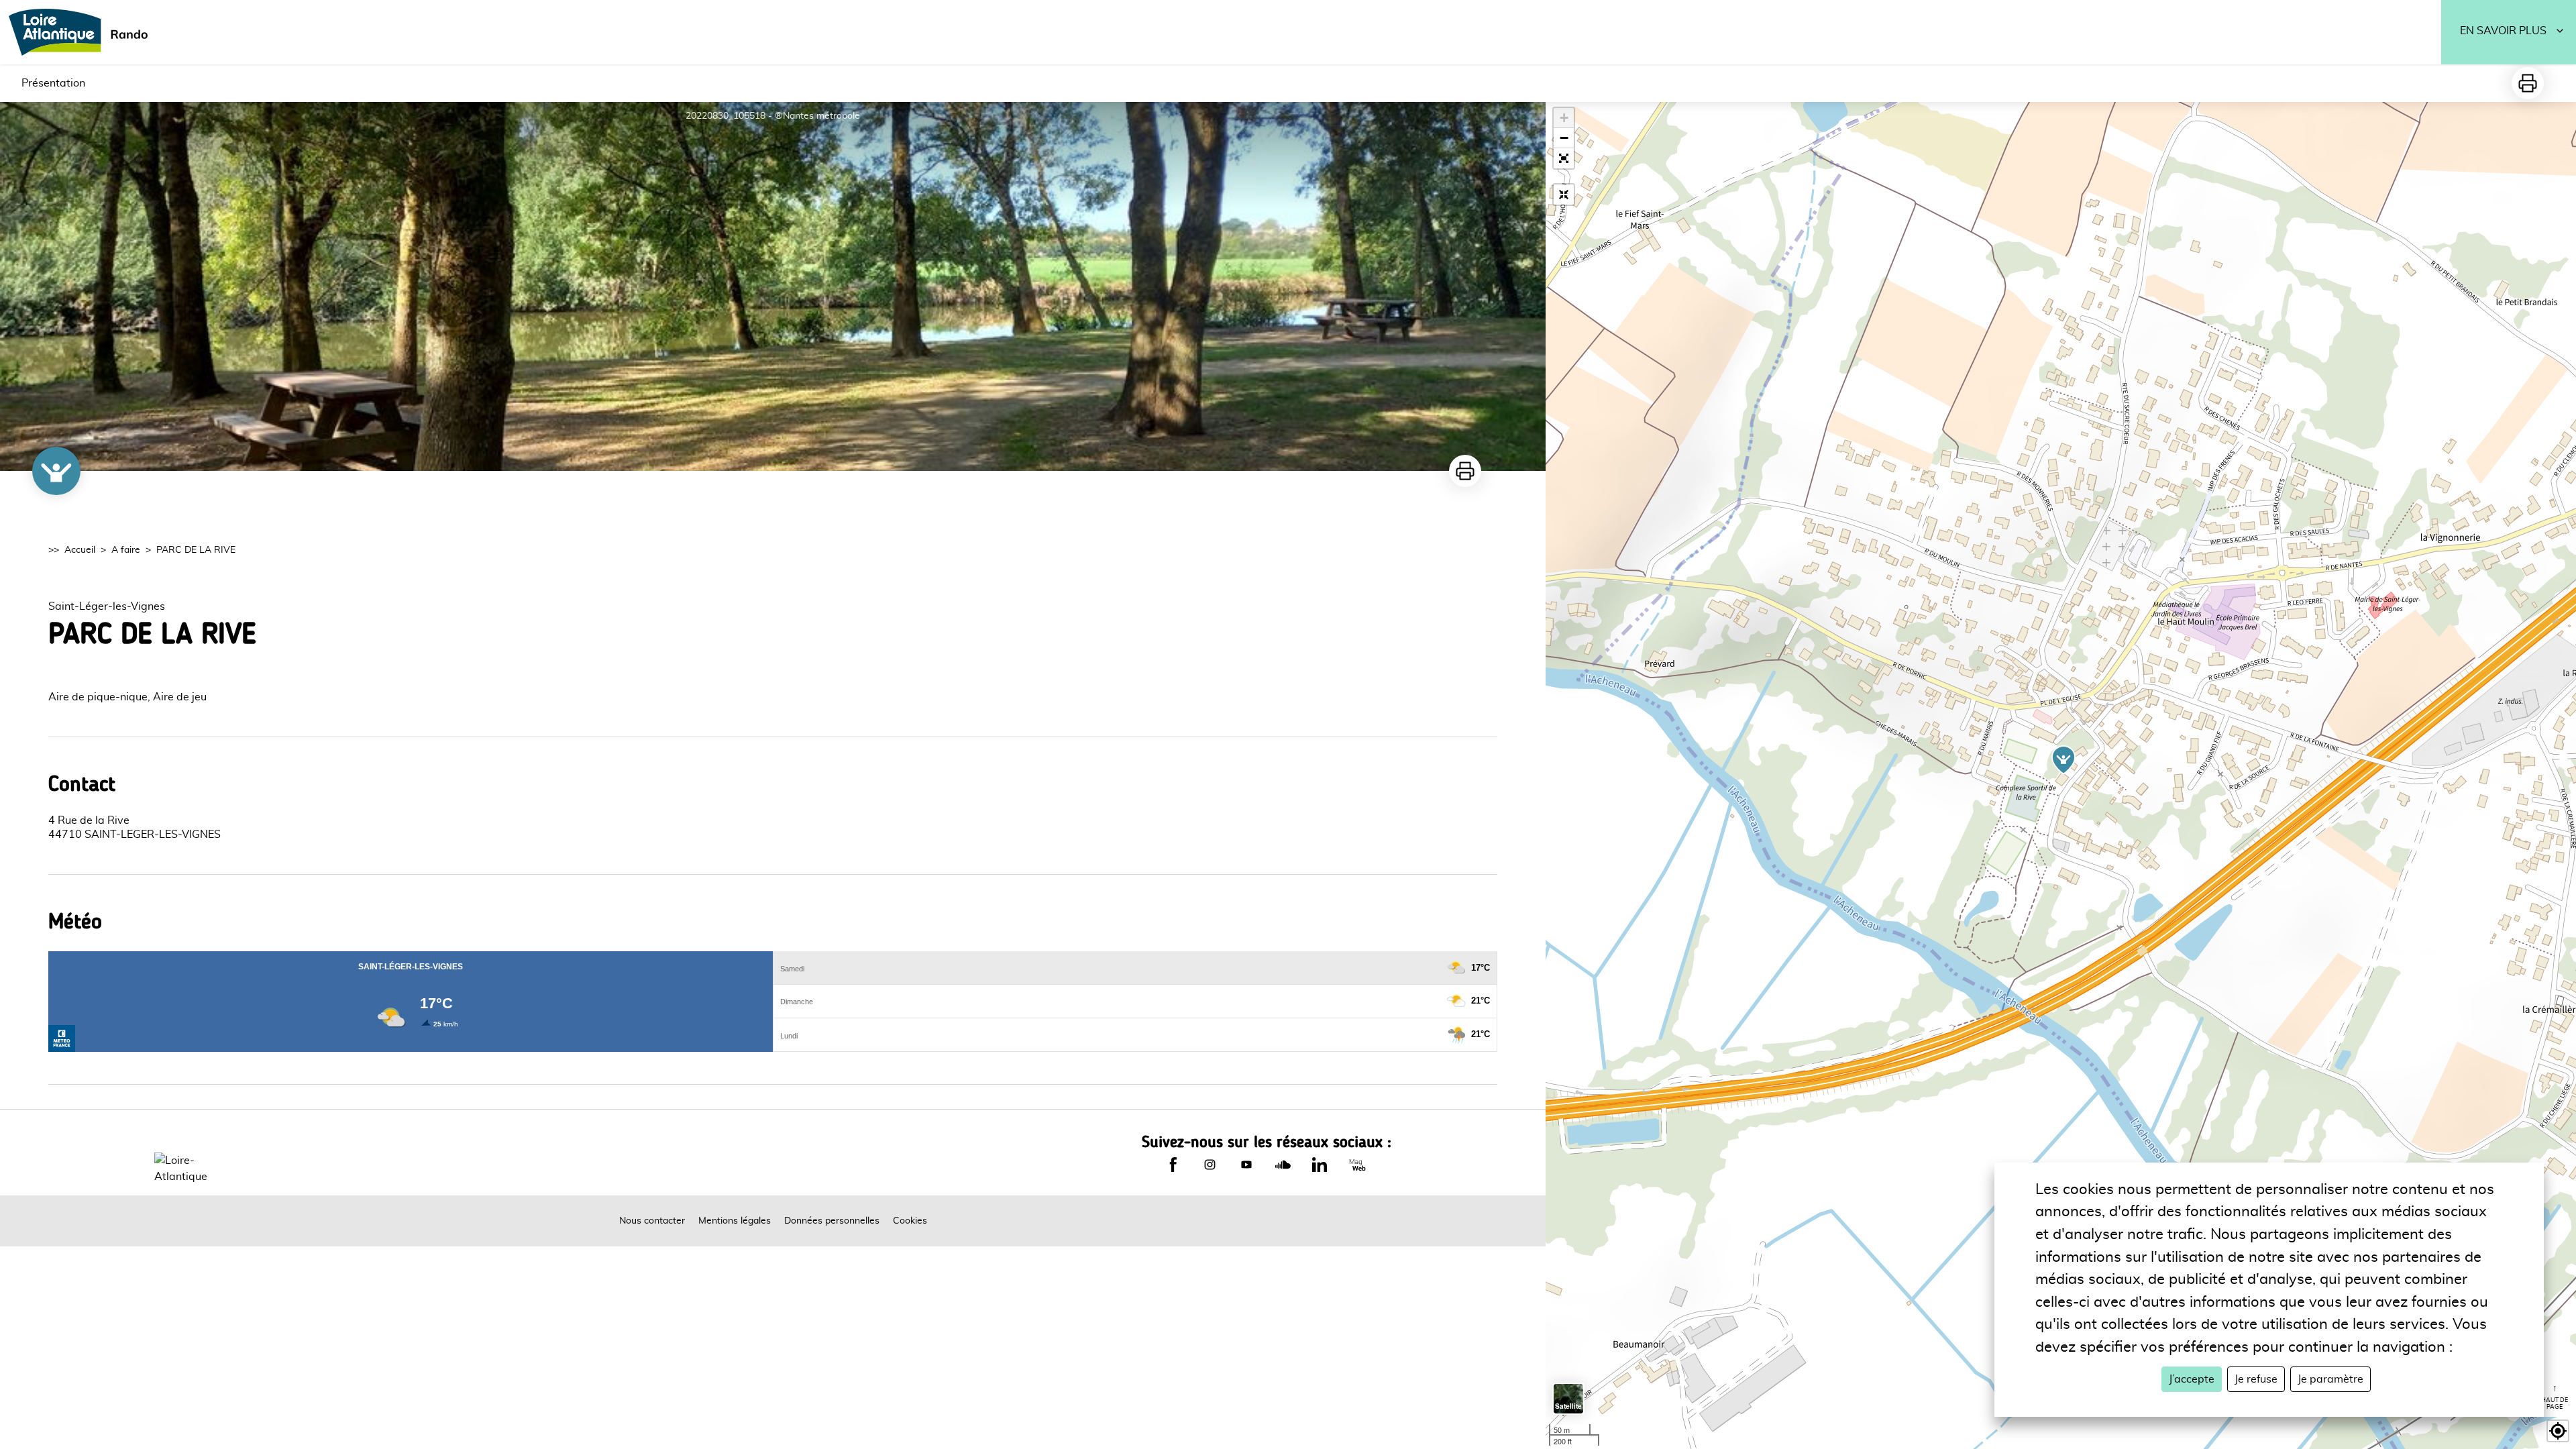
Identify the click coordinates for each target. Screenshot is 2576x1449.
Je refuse (2256, 1379)
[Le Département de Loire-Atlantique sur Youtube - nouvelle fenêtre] (1246, 1165)
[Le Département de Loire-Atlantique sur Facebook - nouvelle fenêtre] (1173, 1165)
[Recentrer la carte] (1564, 195)
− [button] (1564, 138)
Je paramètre (2330, 1379)
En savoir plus (2503, 31)
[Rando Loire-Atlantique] (83, 32)
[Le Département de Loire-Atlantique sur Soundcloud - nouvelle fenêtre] (1283, 1165)
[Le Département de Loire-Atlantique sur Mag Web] (1357, 1165)
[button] (1564, 158)
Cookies (910, 1221)
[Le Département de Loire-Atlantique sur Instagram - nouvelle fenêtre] (1210, 1165)
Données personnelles (832, 1221)
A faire (126, 550)
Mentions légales (735, 1221)
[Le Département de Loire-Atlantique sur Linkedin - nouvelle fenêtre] (1320, 1165)
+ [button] (1564, 118)
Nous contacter (652, 1221)
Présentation (53, 83)
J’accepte (2192, 1379)
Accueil (80, 550)
